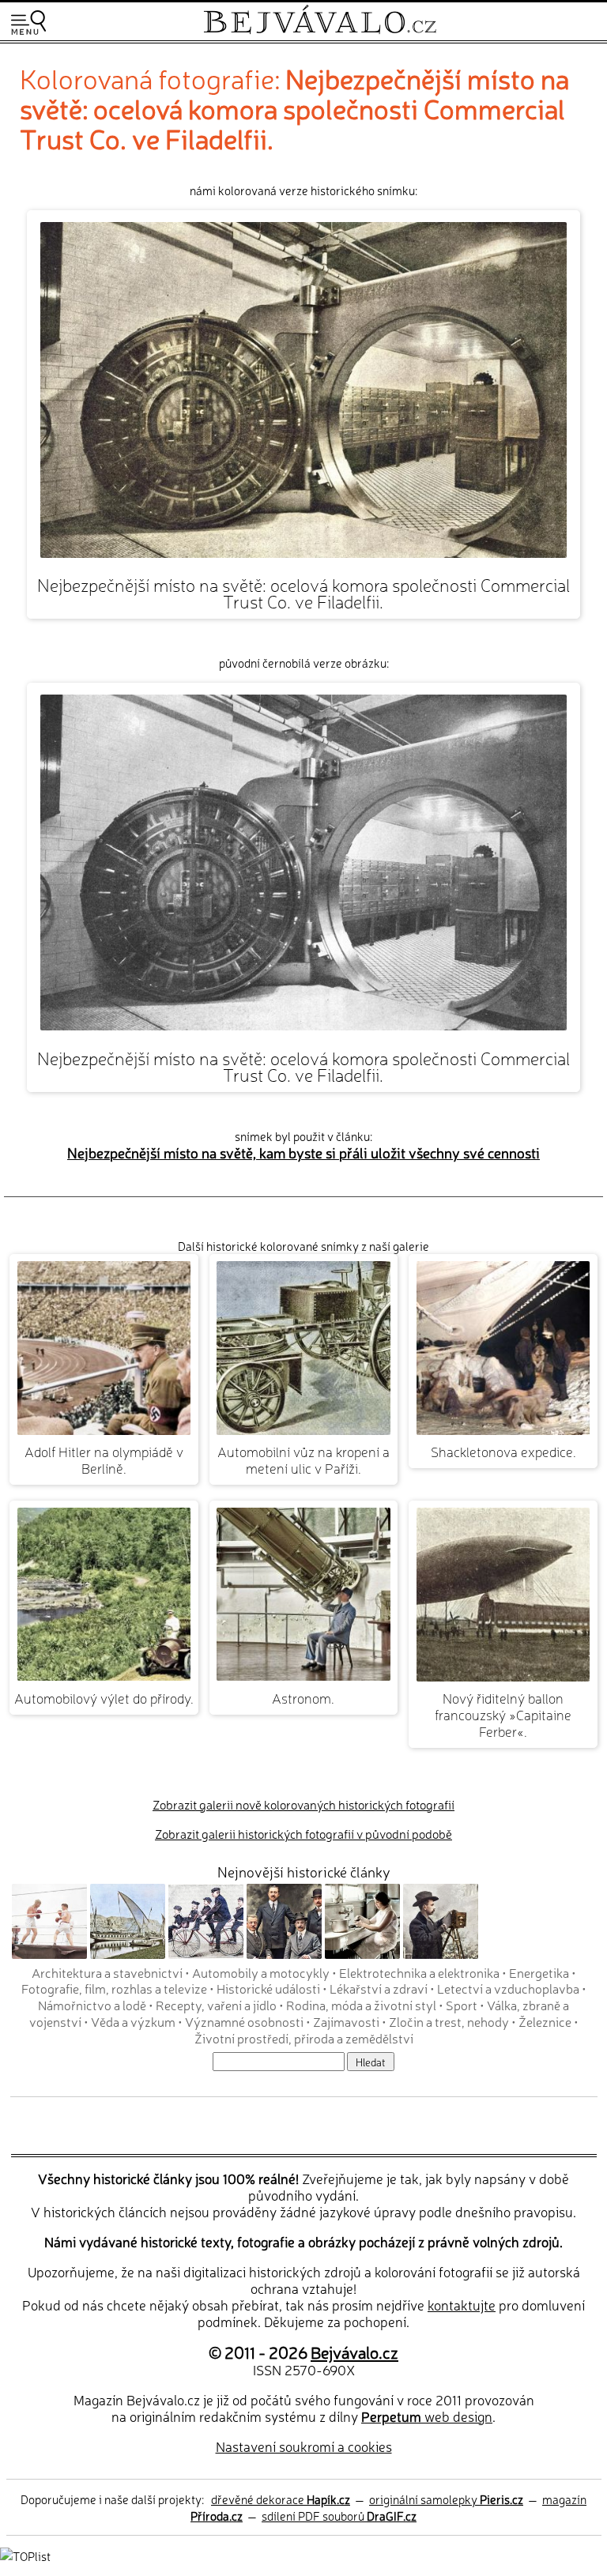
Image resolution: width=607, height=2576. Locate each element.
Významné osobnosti (244, 2021)
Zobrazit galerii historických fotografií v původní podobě (303, 1834)
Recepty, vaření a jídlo (216, 2005)
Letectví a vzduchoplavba (508, 1988)
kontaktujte (462, 2305)
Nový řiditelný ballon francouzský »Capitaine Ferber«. (503, 1714)
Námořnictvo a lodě (92, 2005)
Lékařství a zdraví (379, 1988)
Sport (462, 2005)
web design (427, 2416)
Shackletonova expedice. (503, 1451)
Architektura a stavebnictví (107, 1972)
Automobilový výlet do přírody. (104, 1698)
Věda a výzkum (133, 2021)
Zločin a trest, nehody (449, 2021)
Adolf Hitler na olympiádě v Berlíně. (104, 1459)
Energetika (539, 1972)
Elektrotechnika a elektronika (419, 1972)
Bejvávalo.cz (354, 2352)
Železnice (545, 2021)
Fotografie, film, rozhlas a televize (114, 1988)
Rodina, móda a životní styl (361, 2005)
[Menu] (28, 23)
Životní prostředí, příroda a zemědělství (304, 2038)
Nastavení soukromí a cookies (304, 2446)
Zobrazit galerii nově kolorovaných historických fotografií (303, 1804)
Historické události (268, 1988)
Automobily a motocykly (261, 1972)
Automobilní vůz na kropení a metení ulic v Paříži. (303, 1459)
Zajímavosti (346, 2021)
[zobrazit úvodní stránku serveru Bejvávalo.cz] (320, 30)
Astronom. (303, 1698)
